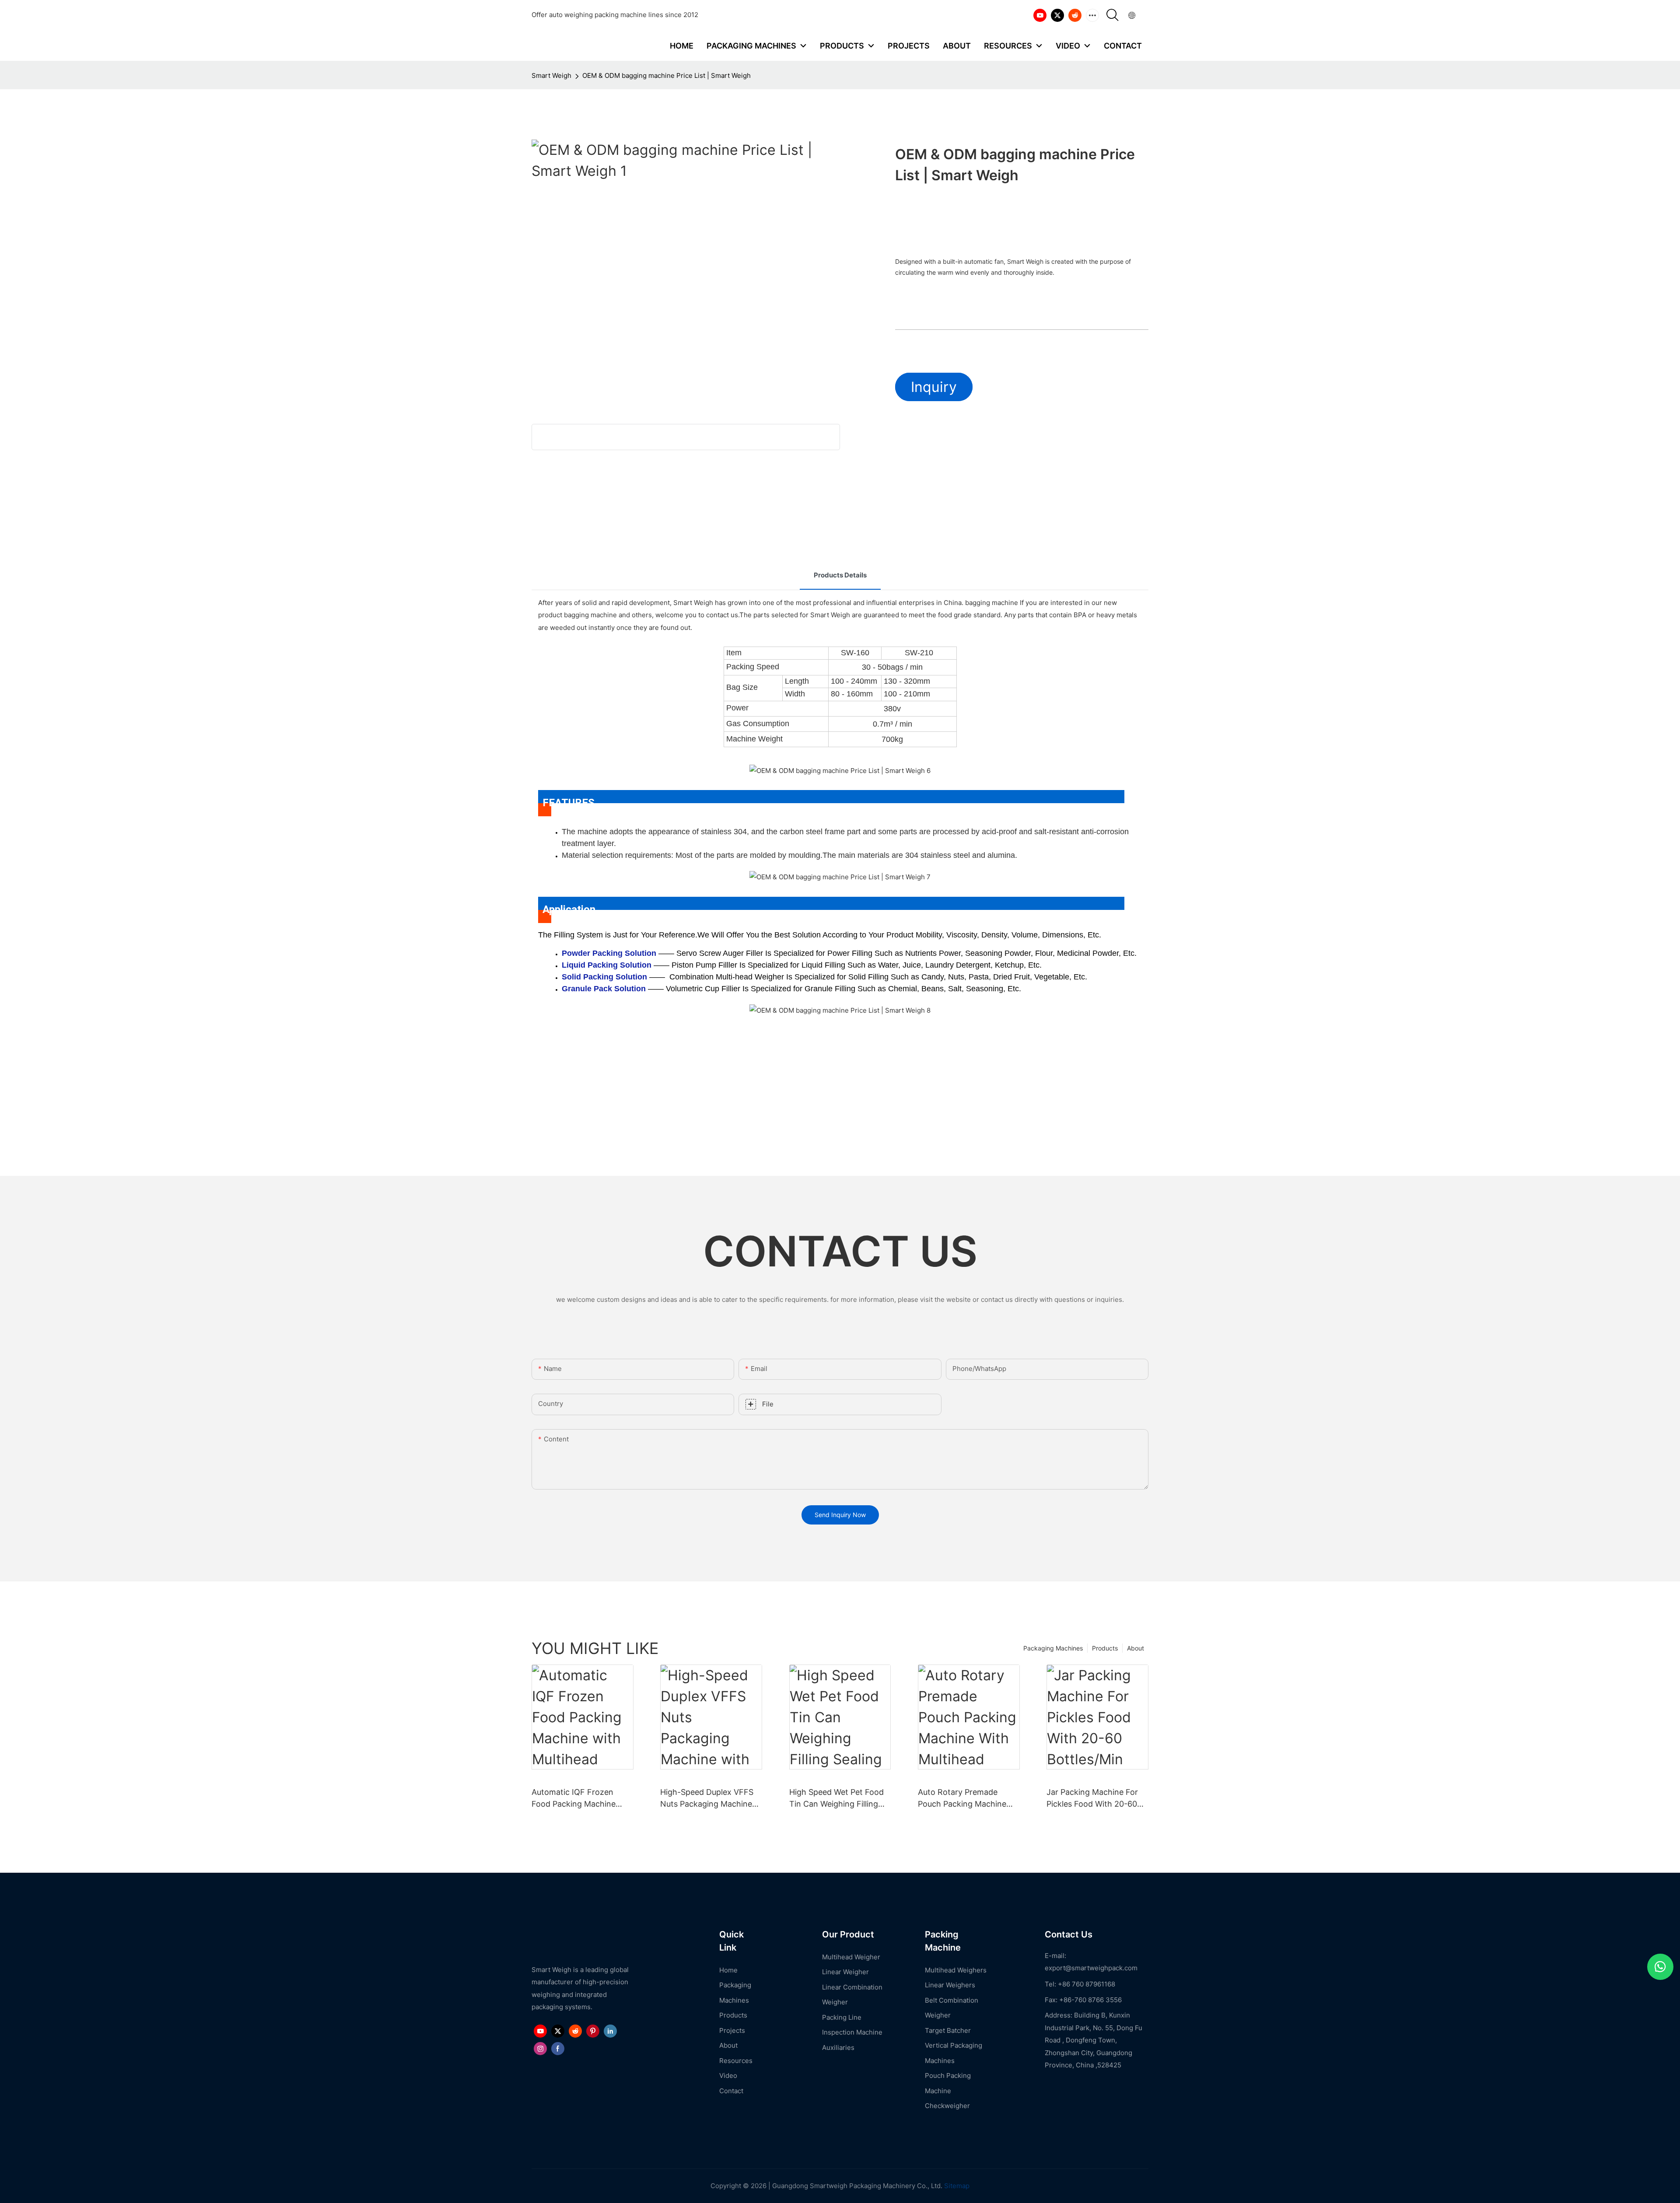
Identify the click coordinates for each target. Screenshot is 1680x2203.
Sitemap (956, 2186)
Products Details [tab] (840, 575)
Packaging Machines (1053, 1648)
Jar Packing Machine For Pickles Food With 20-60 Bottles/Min (1092, 1799)
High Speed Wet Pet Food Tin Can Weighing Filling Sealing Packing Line (836, 1799)
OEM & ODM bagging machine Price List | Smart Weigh (667, 75)
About (1136, 1648)
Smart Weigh (551, 75)
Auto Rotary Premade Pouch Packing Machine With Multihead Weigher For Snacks (962, 1799)
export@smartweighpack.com (1091, 1968)
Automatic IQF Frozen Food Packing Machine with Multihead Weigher (575, 1799)
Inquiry (934, 387)
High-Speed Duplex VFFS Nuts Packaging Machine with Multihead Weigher (707, 1799)
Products (1105, 1648)
